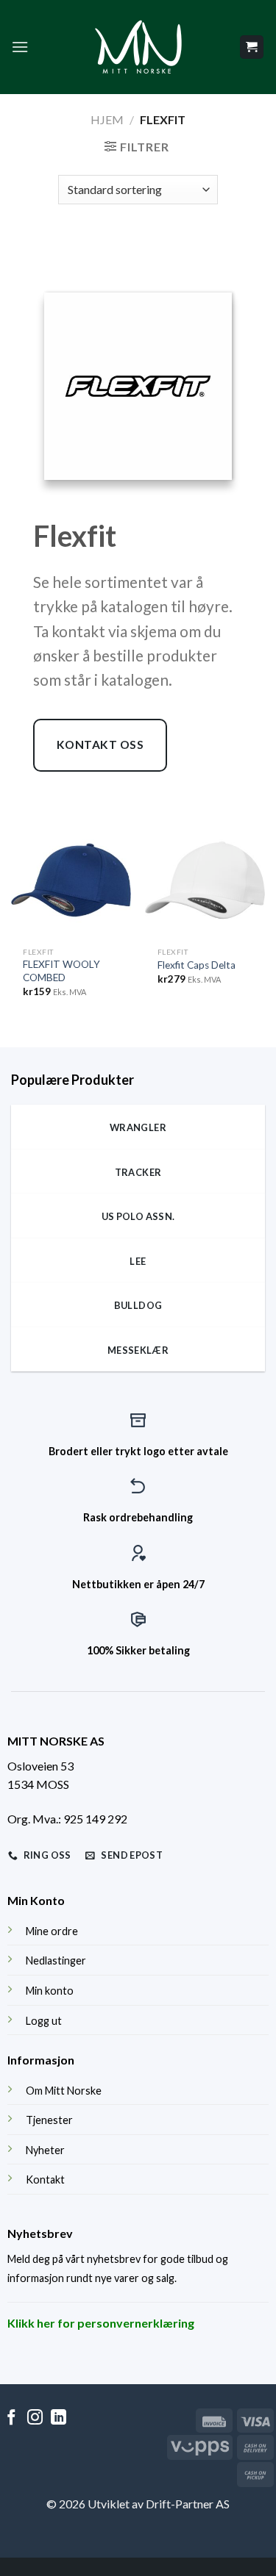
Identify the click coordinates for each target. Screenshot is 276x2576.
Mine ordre (52, 1931)
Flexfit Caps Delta (197, 965)
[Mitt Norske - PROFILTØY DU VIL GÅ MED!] (138, 47)
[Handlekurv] (252, 47)
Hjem (107, 119)
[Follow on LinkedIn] (59, 2418)
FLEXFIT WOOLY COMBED (61, 971)
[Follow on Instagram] (35, 2418)
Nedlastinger (56, 1960)
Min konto (50, 1991)
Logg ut (44, 2021)
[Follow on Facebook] (11, 2418)
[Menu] (20, 47)
